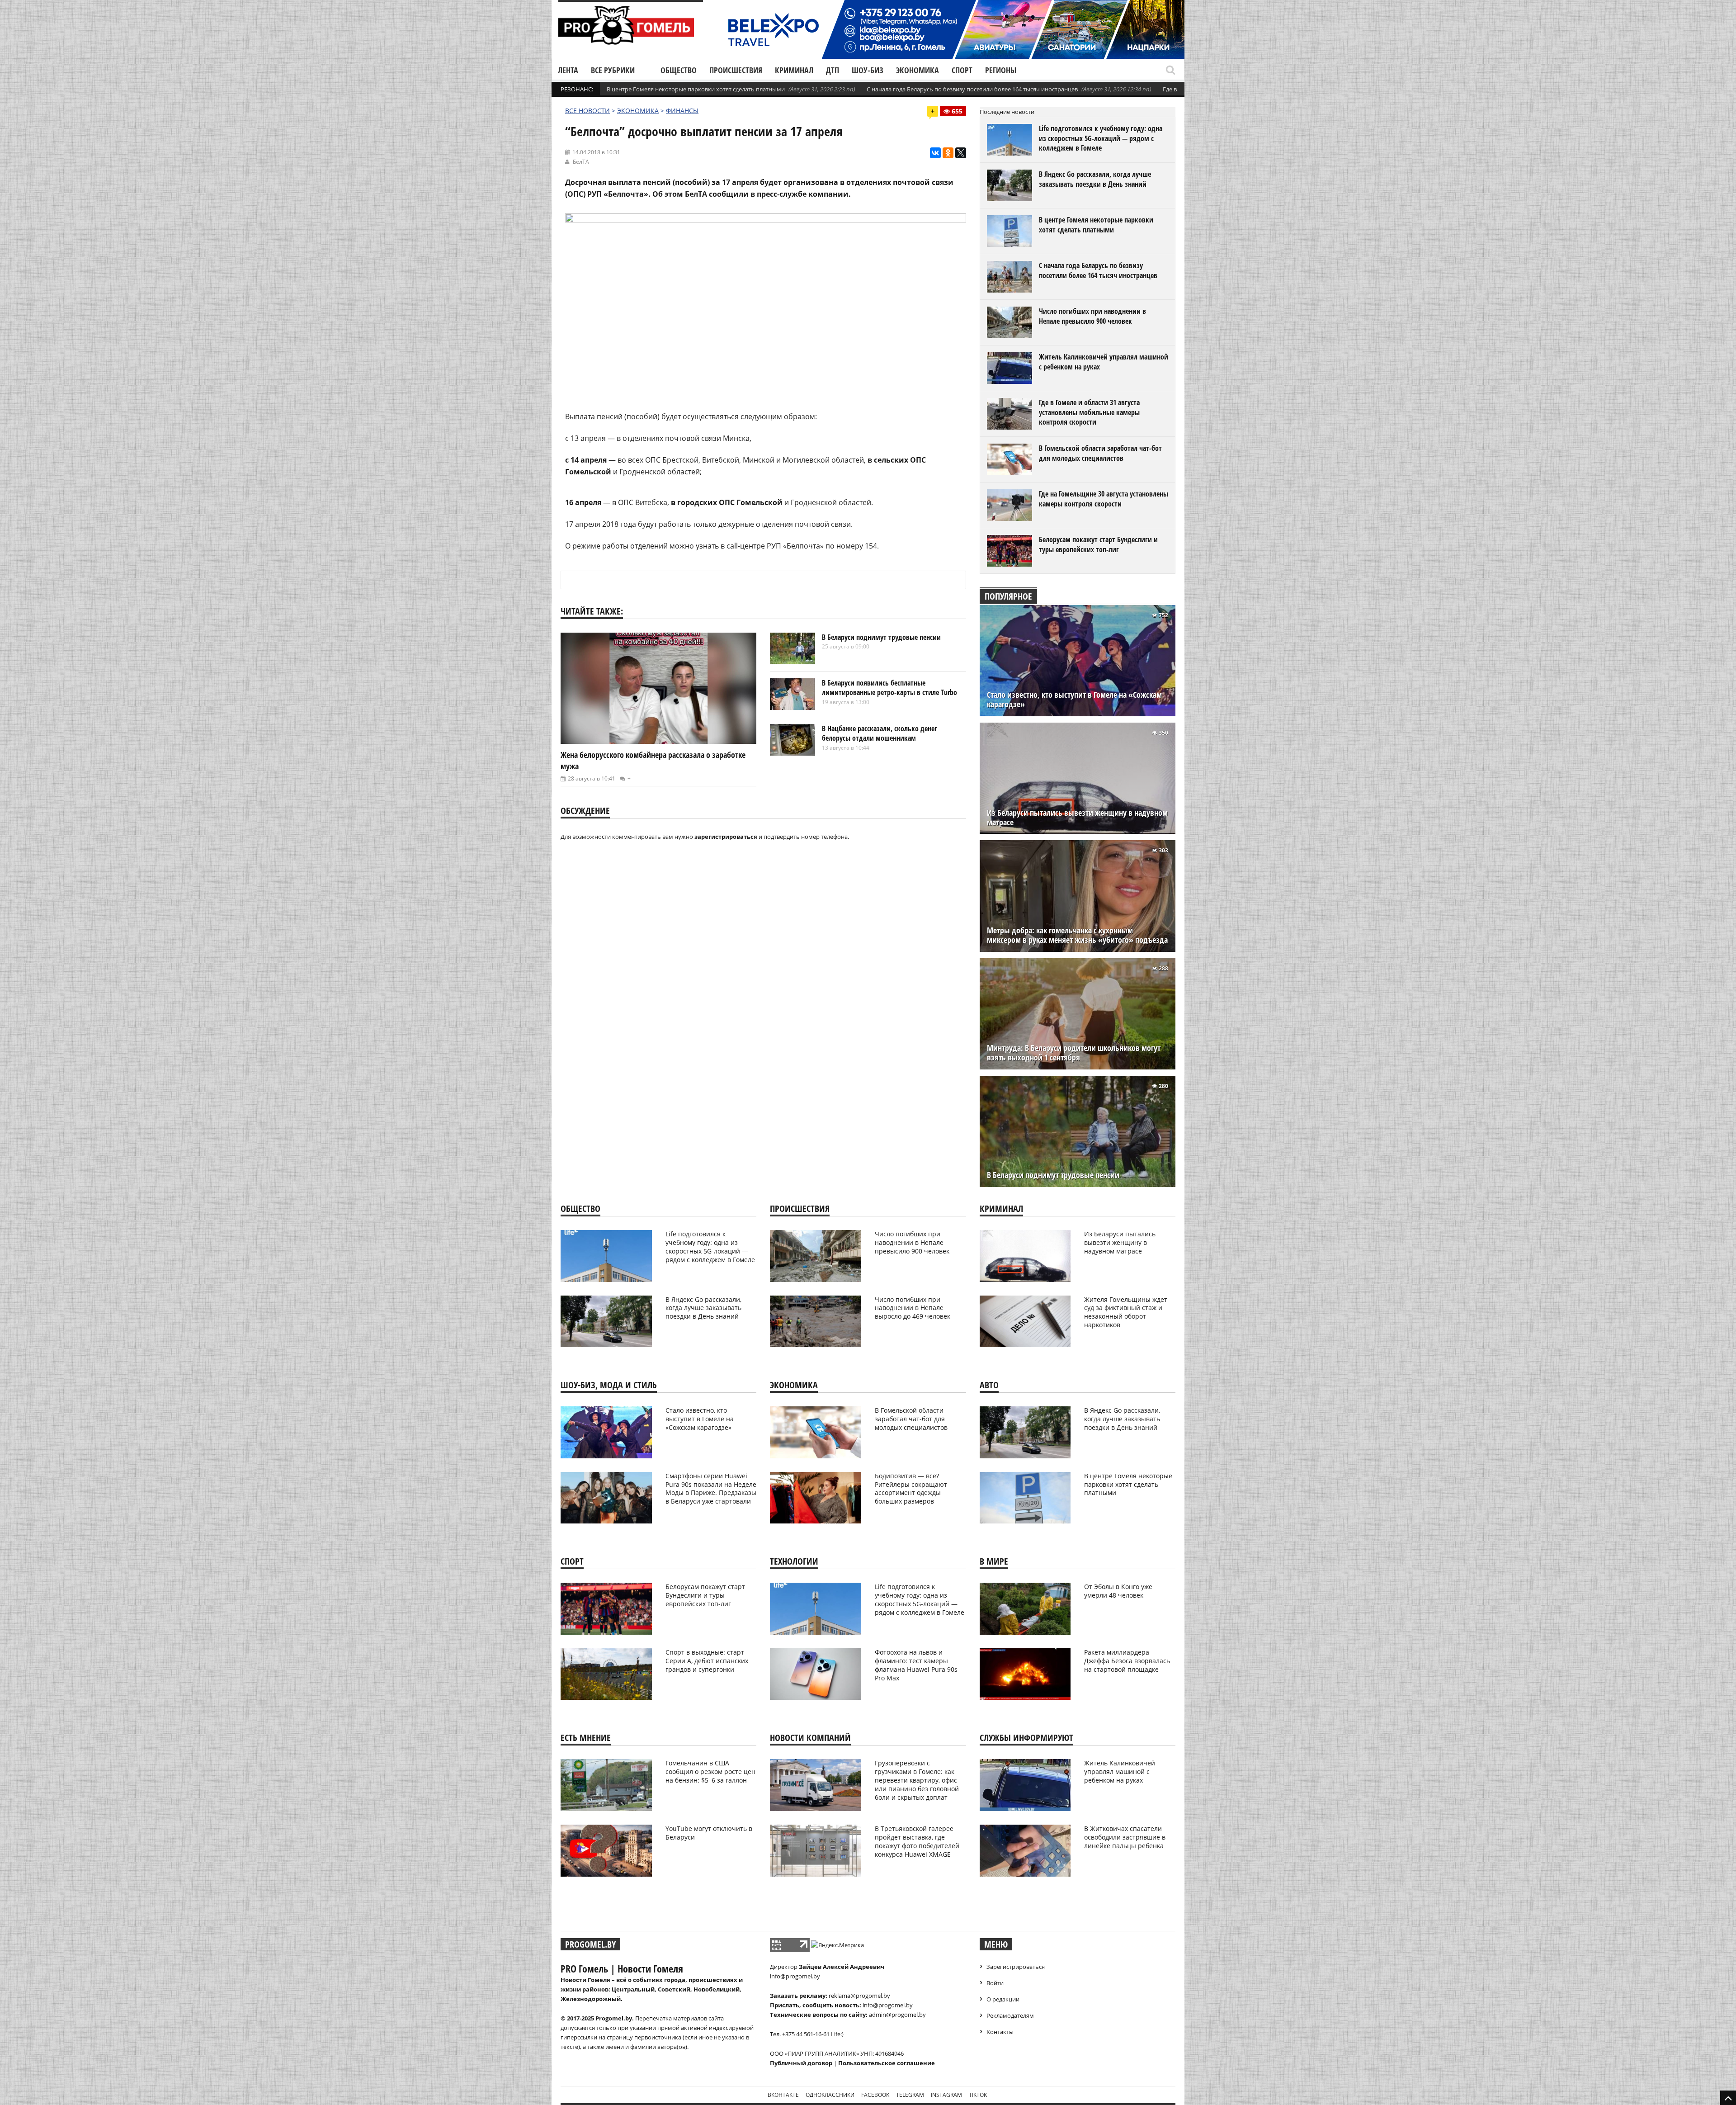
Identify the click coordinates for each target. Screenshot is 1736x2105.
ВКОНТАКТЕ (783, 2095)
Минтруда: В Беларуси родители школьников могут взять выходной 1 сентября (1074, 1053)
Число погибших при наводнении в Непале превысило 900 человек (1092, 316)
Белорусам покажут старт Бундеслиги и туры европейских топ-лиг (1098, 544)
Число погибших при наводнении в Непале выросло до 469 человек (913, 1308)
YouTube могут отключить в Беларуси (709, 1833)
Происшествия (736, 70)
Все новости (587, 111)
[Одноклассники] (948, 153)
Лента (568, 70)
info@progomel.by (795, 1976)
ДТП (833, 70)
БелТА (581, 162)
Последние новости (1007, 112)
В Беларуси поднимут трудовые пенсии (881, 637)
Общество (679, 70)
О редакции (1003, 1999)
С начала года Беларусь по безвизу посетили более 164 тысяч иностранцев (972, 89)
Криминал (794, 70)
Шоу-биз (868, 70)
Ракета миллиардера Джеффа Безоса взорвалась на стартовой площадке (1127, 1661)
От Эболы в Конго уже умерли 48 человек (1118, 1591)
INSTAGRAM (946, 2095)
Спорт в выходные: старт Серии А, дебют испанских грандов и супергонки (707, 1661)
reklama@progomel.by (859, 1996)
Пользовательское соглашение (887, 2063)
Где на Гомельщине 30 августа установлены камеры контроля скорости (1104, 499)
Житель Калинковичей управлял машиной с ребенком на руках (1104, 362)
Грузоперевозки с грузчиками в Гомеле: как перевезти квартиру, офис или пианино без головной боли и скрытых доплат (917, 1780)
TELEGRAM (910, 2095)
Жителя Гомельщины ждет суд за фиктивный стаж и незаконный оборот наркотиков (1126, 1312)
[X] (961, 153)
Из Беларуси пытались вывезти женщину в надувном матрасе (1077, 818)
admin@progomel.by (897, 2015)
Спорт (962, 70)
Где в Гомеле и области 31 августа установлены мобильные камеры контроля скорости (1089, 412)
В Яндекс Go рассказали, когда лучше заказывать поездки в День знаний (1095, 179)
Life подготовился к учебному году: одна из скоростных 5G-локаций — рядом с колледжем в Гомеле (1101, 138)
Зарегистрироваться (1016, 1967)
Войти (995, 1983)
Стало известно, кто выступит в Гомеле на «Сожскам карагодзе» (1074, 700)
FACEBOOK (875, 2095)
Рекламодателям (1010, 2015)
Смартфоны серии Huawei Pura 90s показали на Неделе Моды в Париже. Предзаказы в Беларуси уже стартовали (711, 1489)
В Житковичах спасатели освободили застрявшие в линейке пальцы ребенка (1125, 1837)
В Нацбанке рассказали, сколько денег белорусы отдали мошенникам (880, 733)
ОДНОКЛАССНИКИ (830, 2095)
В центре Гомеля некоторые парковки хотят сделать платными (696, 89)
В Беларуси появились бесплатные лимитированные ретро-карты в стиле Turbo (889, 688)
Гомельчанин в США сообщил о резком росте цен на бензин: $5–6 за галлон (710, 1772)
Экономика (918, 70)
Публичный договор (801, 2063)
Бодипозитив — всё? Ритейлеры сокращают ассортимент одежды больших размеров (911, 1489)
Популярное (1008, 596)
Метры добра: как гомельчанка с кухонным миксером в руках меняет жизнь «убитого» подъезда (1077, 935)
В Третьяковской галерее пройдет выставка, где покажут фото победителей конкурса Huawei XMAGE (917, 1841)
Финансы (682, 111)
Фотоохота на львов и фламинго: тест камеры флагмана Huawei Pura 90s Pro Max (916, 1665)
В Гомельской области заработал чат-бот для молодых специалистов (1100, 453)
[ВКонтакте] (935, 153)
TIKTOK (978, 2095)
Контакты (1000, 2032)
